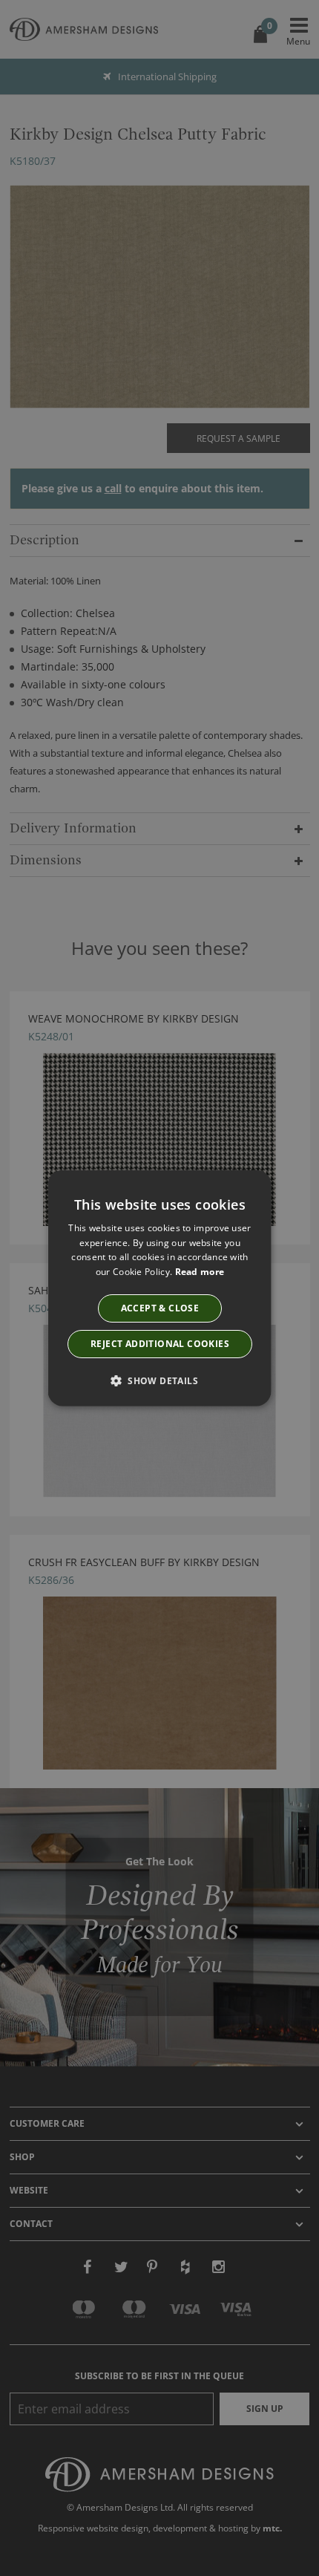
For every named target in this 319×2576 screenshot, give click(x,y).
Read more (199, 1272)
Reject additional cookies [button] (160, 1344)
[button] (159, 1380)
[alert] (159, 1288)
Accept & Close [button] (159, 1308)
